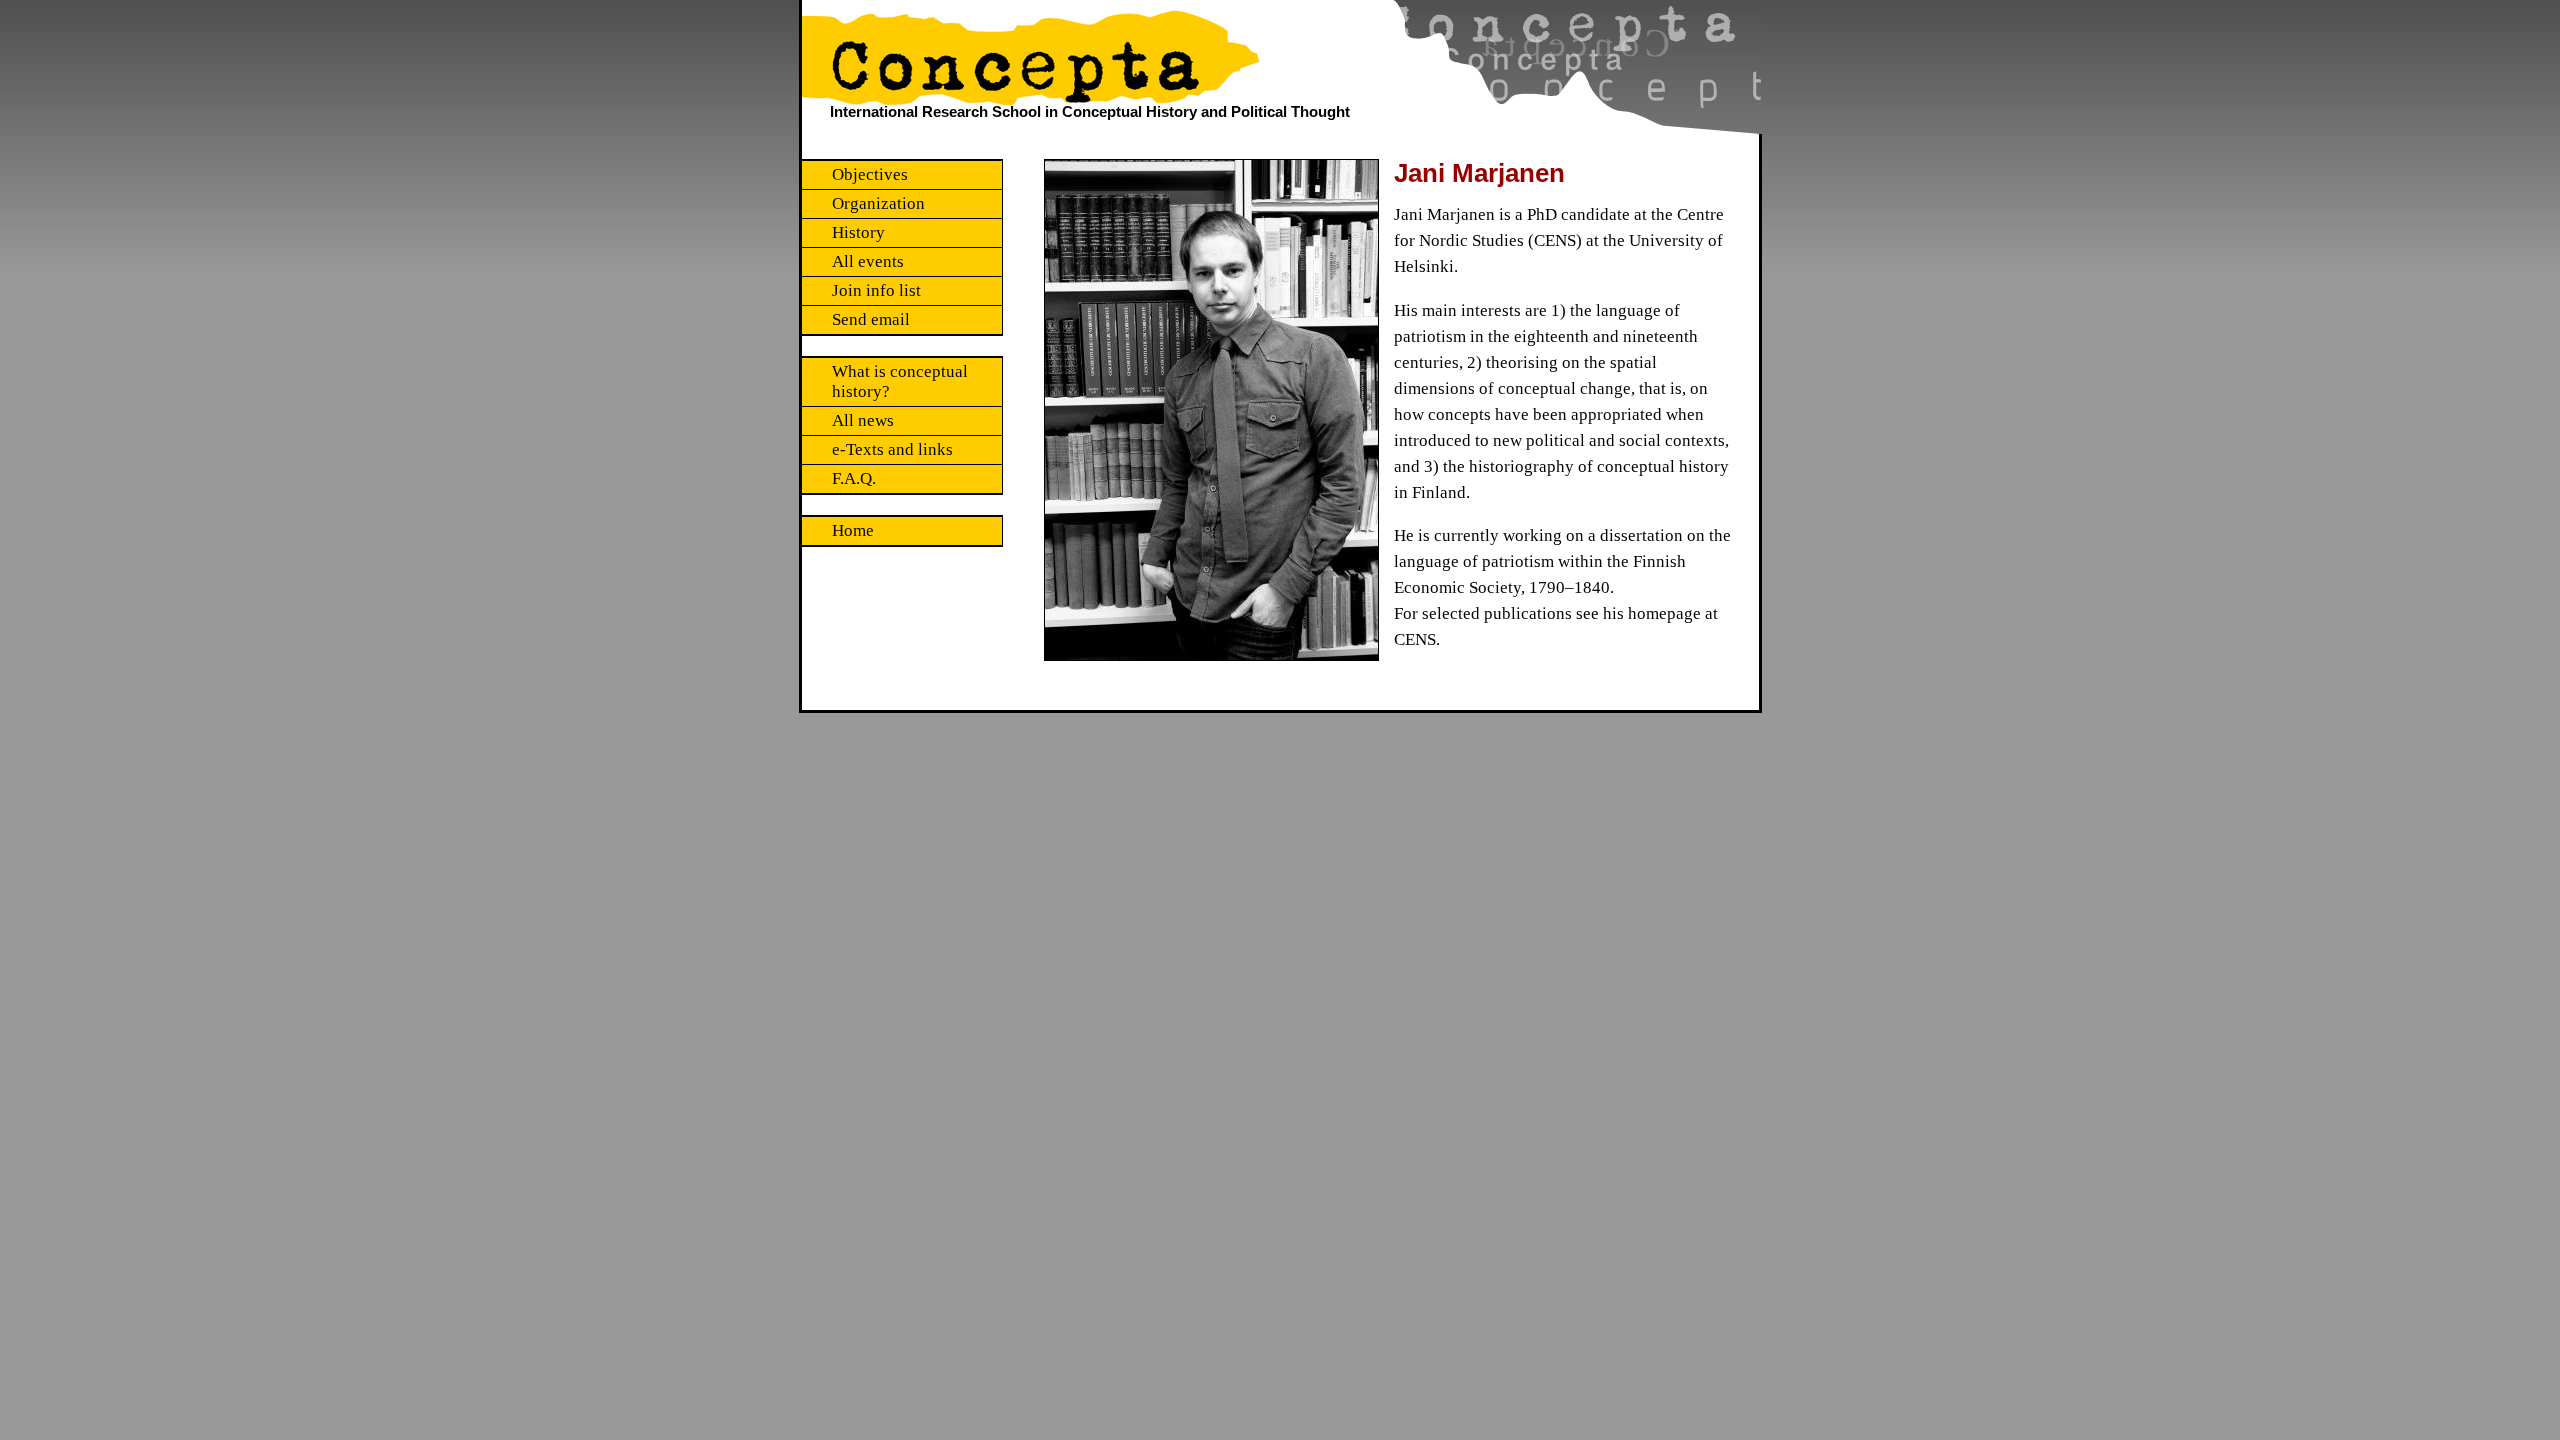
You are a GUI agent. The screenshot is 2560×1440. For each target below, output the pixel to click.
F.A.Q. (854, 478)
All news (863, 420)
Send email (871, 319)
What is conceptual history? (900, 381)
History (858, 232)
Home (853, 530)
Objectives (870, 174)
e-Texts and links (892, 449)
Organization (878, 203)
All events (868, 261)
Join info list (876, 290)
